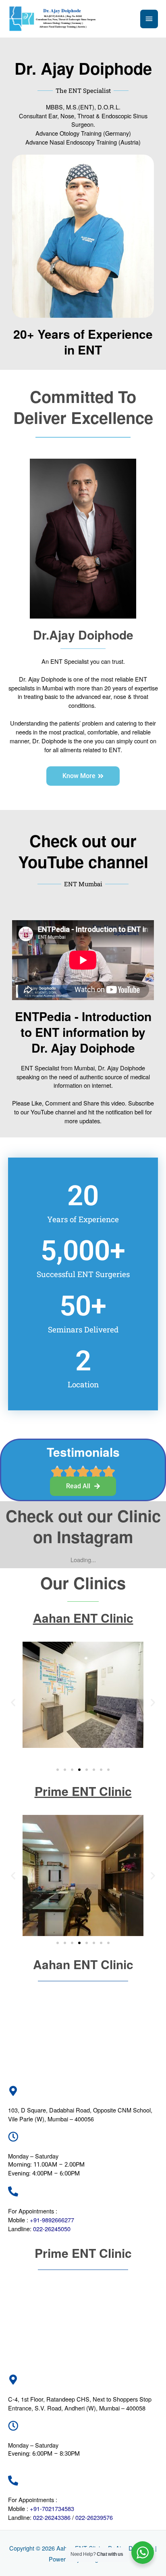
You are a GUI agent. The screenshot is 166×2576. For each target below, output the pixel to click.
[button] (13, 1702)
